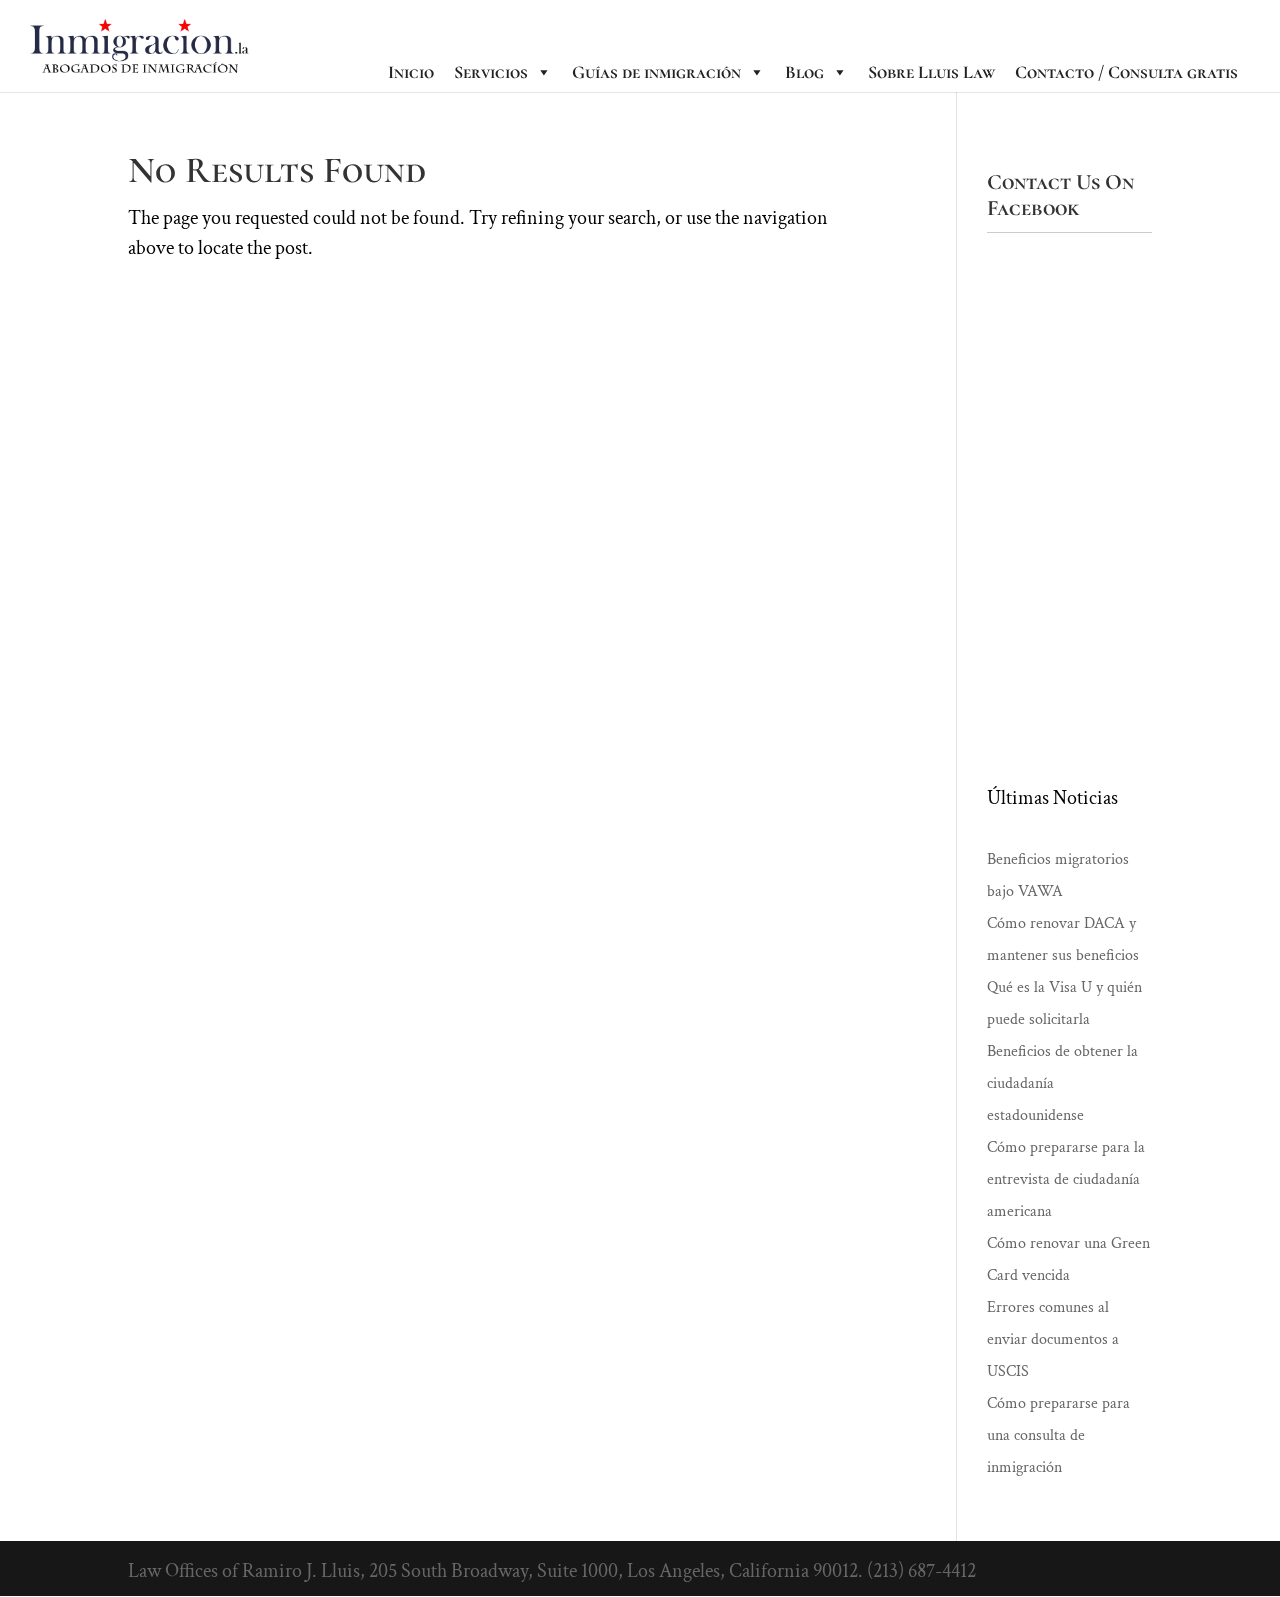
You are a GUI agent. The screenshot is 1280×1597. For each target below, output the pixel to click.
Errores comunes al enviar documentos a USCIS (1053, 1339)
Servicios (491, 72)
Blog (804, 72)
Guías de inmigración (656, 72)
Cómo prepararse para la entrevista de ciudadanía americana (1066, 1179)
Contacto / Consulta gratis (1126, 72)
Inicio (411, 72)
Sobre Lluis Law (931, 72)
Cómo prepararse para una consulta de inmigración (1058, 1435)
